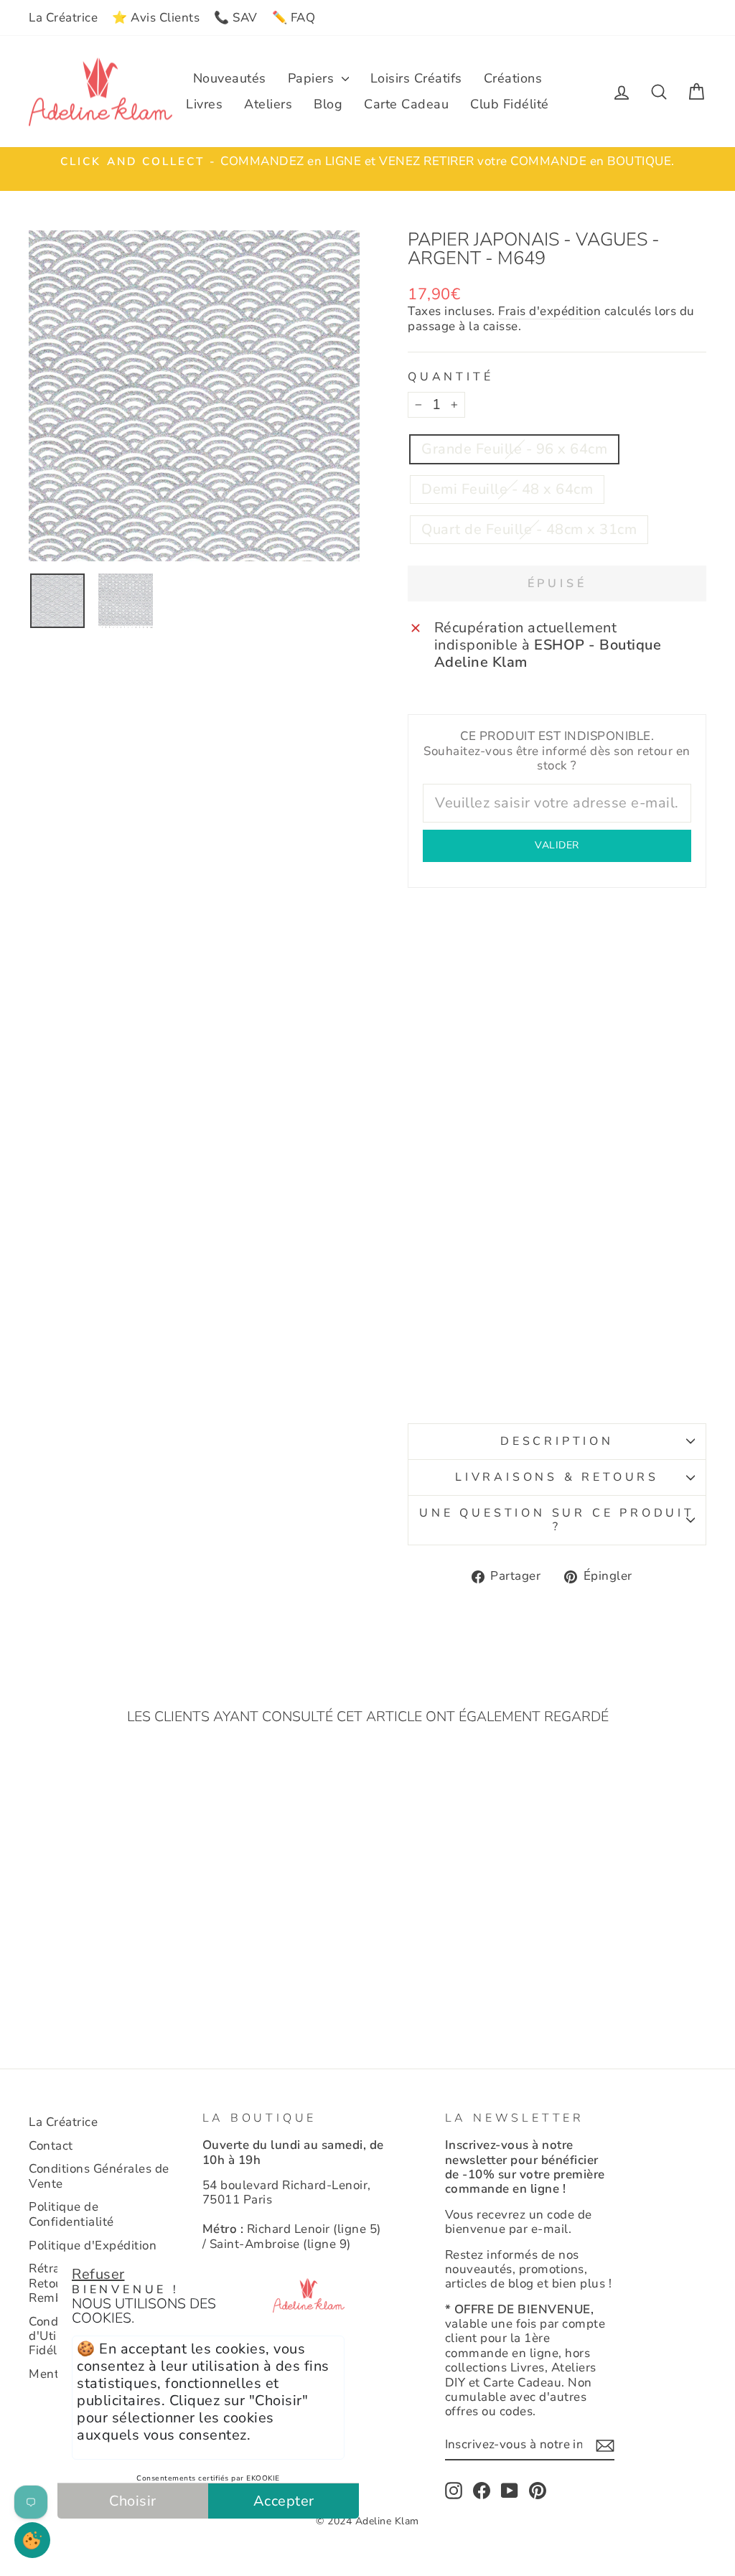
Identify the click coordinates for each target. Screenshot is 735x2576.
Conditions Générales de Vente (99, 2176)
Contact (51, 2146)
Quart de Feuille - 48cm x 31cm (529, 529)
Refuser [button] (98, 2274)
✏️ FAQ (294, 18)
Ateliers (268, 104)
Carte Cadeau (406, 104)
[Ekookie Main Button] (32, 2540)
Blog (328, 104)
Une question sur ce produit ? (557, 1520)
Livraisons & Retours (557, 1477)
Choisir (133, 2501)
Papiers (313, 78)
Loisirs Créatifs (416, 78)
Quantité (450, 377)
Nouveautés (230, 78)
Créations (513, 78)
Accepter (284, 2501)
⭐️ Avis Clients (156, 18)
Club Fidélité (510, 104)
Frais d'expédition (549, 312)
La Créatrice (63, 18)
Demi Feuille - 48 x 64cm (507, 489)
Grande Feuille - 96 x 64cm (514, 449)
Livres (204, 104)
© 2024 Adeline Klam (367, 2521)
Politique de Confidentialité (71, 2214)
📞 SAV (236, 18)
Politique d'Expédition (93, 2245)
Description (557, 1441)
